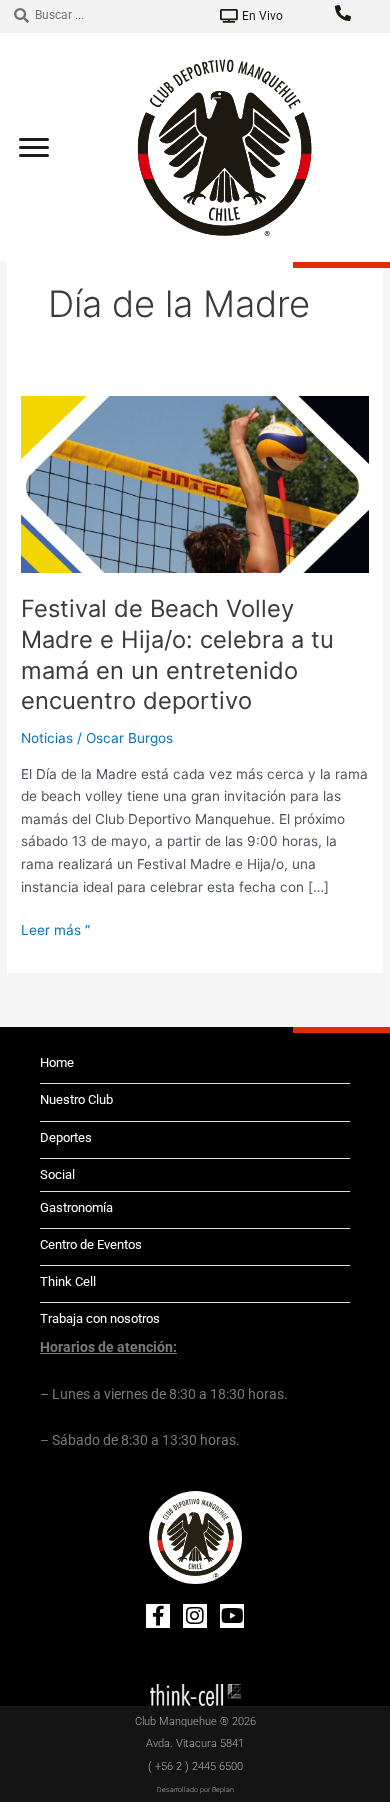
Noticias (47, 738)
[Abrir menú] (34, 147)
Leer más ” (55, 928)
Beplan (223, 1790)
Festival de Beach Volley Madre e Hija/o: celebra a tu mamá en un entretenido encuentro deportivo (177, 654)
